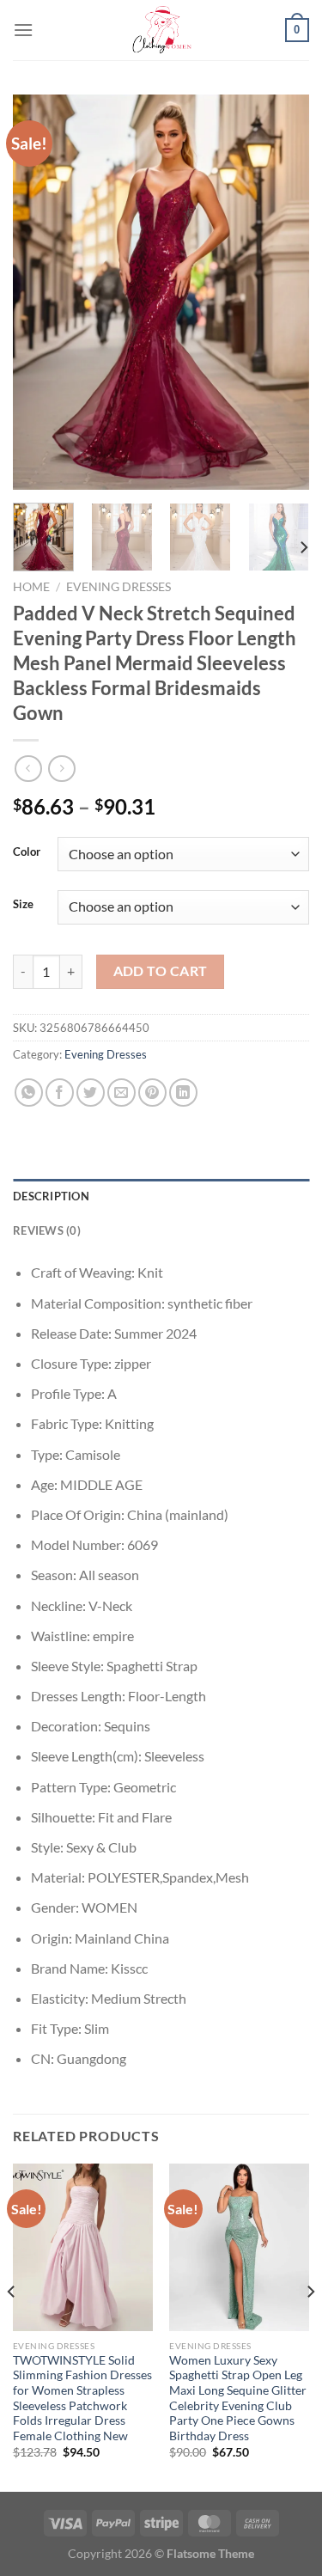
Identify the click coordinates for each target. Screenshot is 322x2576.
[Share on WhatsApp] (29, 1093)
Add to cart (161, 971)
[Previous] (40, 292)
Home (31, 587)
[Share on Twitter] (91, 1093)
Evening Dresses (118, 587)
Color (27, 852)
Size (23, 905)
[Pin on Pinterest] (152, 1093)
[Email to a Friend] (122, 1093)
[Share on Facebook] (60, 1093)
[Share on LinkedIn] (183, 1093)
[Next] (282, 292)
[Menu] (23, 30)
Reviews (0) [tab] (47, 1230)
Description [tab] (51, 1196)
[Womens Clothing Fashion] (161, 30)
